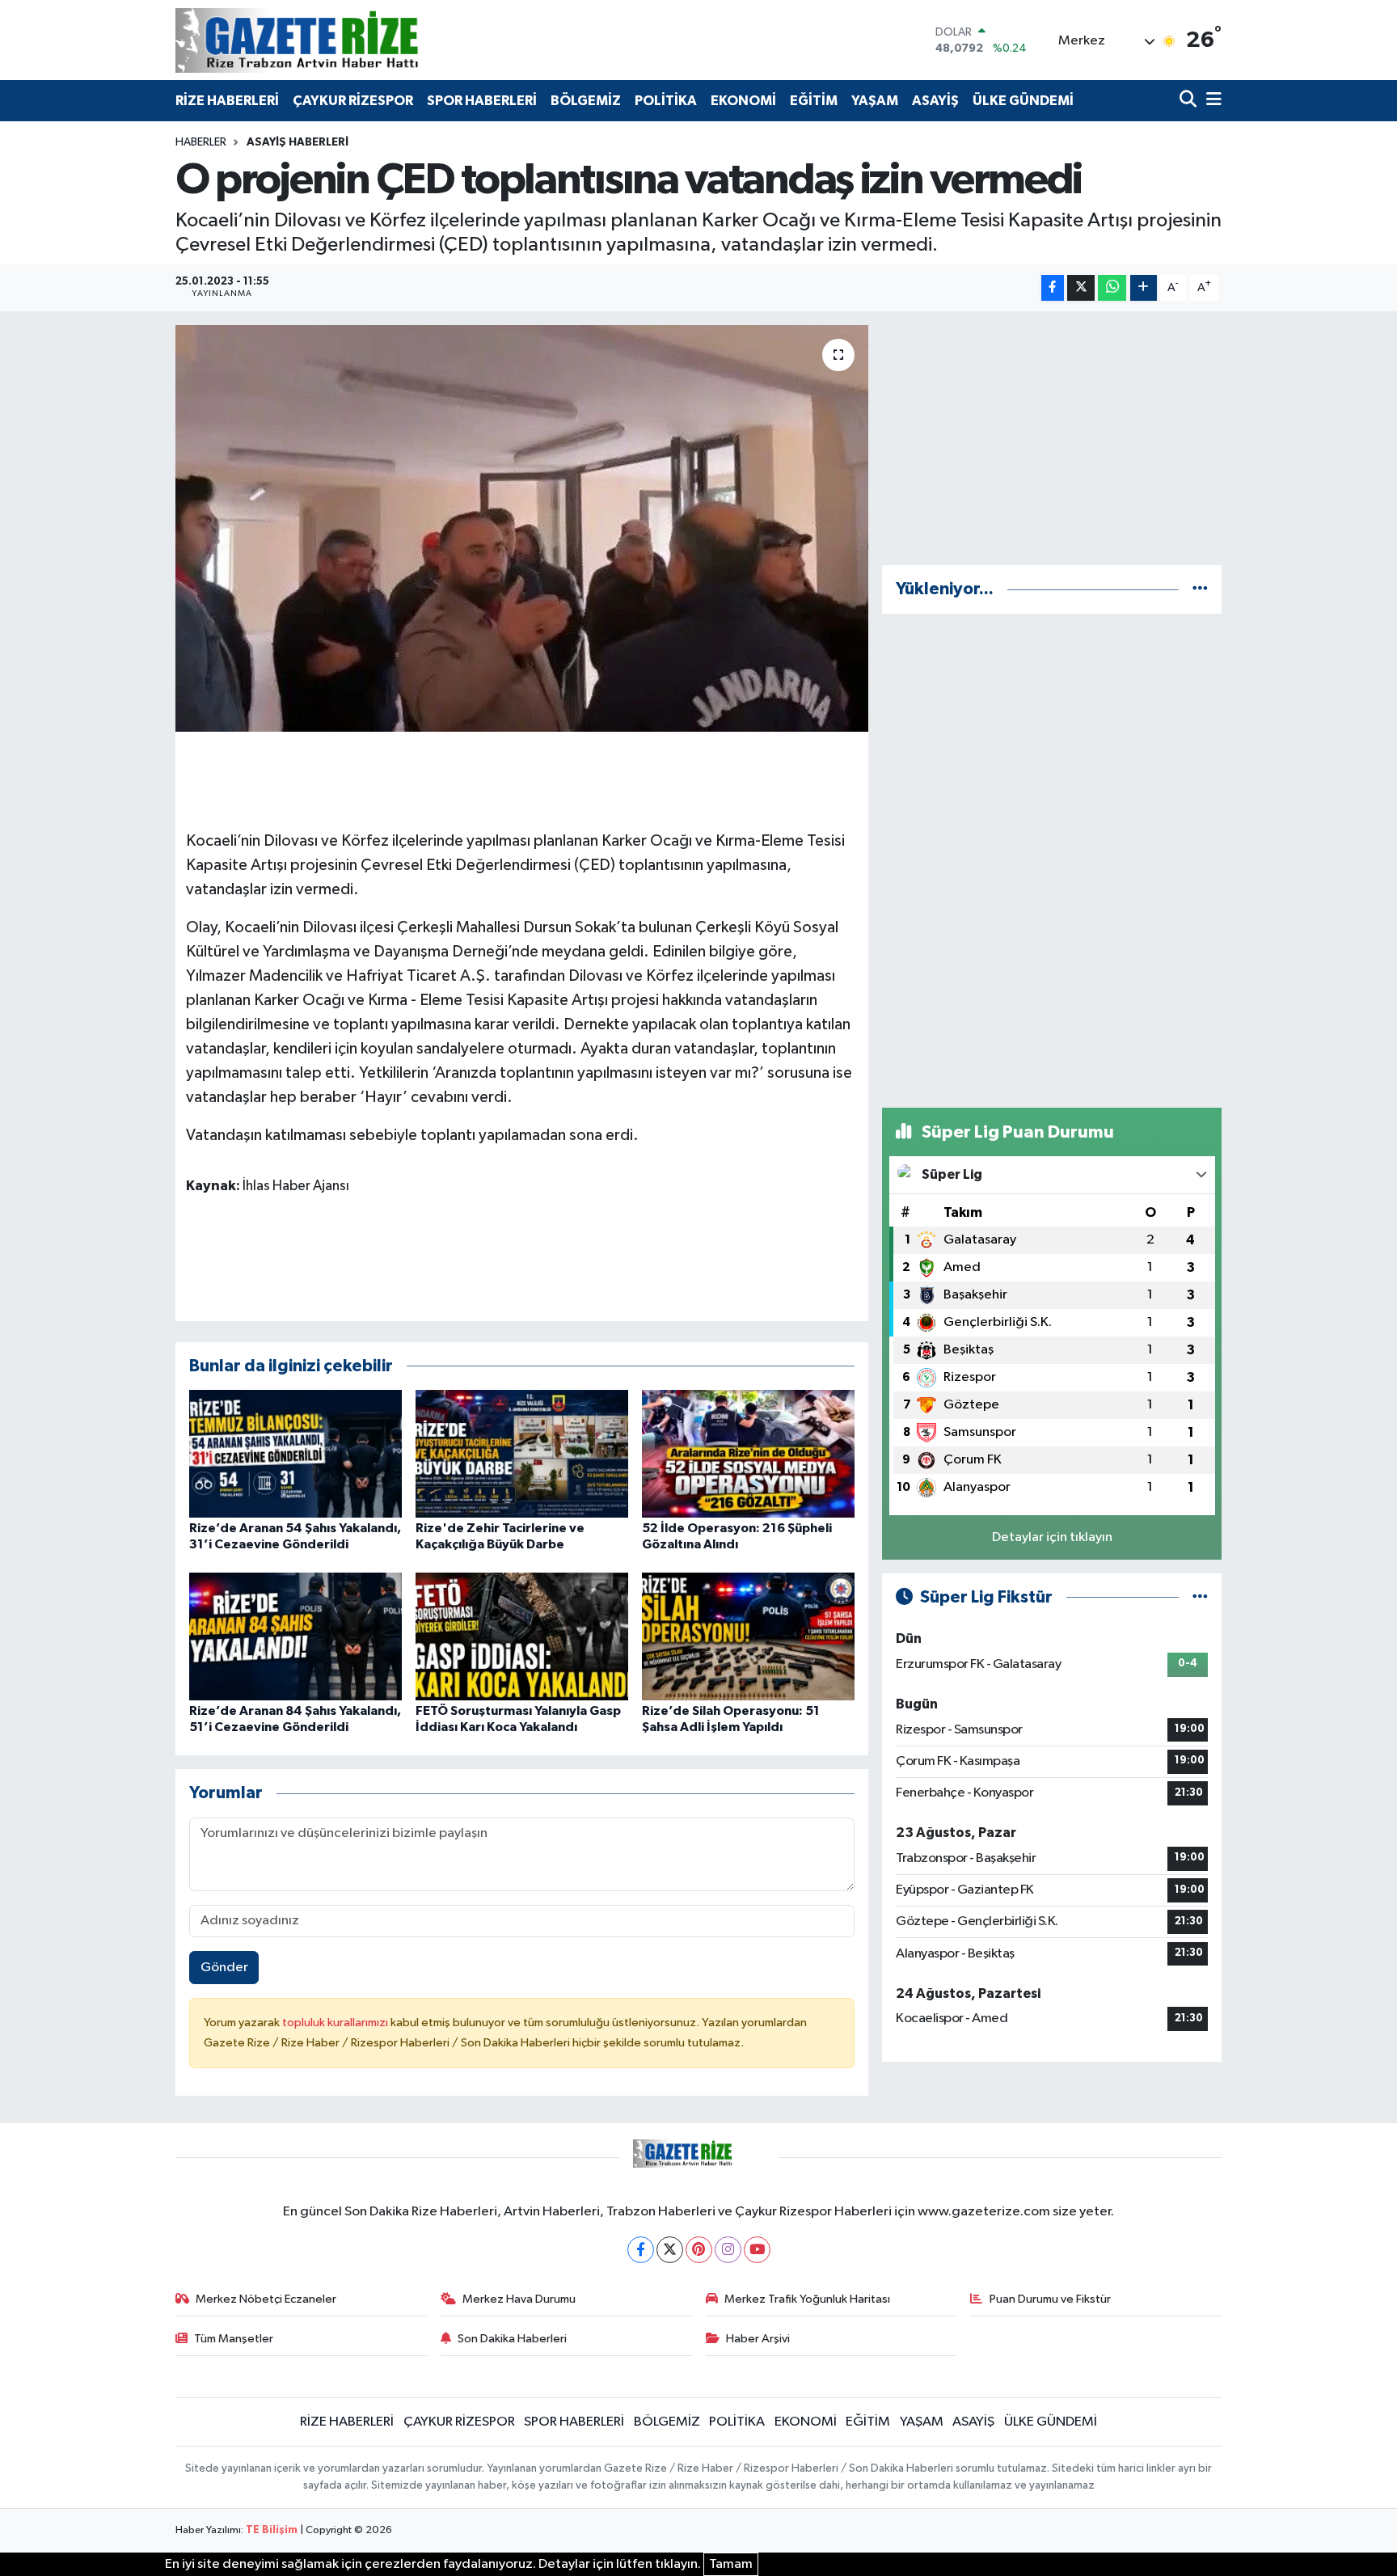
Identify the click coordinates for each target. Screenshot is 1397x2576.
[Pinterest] (699, 2250)
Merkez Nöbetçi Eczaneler (266, 2299)
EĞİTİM (814, 101)
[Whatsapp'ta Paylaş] (1112, 288)
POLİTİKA (666, 101)
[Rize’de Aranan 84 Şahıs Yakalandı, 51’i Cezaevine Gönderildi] (295, 1636)
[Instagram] (728, 2250)
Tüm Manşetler (234, 2339)
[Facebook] (641, 2250)
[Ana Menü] (1211, 101)
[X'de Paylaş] (1081, 288)
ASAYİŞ (935, 101)
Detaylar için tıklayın (1052, 1537)
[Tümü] (1200, 589)
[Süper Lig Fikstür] (1200, 1597)
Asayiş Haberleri (298, 142)
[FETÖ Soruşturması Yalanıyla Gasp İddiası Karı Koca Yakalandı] (522, 1636)
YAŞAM (875, 101)
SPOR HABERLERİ (482, 101)
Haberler (201, 142)
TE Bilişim (272, 2530)
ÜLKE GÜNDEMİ (1023, 101)
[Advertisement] (1052, 438)
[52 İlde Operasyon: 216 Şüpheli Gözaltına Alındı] (748, 1453)
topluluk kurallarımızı (336, 2023)
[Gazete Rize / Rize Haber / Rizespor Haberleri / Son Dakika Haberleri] (337, 40)
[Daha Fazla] (1144, 288)
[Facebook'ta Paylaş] (1053, 288)
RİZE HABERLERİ (227, 101)
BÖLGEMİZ (586, 101)
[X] (670, 2250)
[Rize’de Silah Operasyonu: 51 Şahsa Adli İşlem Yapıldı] (748, 1636)
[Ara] (1190, 101)
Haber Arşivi (758, 2339)
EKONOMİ (743, 101)
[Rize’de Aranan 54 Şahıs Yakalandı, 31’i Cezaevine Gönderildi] (295, 1453)
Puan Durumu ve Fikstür (1050, 2299)
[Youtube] (757, 2250)
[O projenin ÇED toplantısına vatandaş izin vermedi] (522, 528)
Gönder (224, 1968)
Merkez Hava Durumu (519, 2299)
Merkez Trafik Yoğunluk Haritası (807, 2299)
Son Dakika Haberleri (512, 2339)
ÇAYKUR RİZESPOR (353, 101)
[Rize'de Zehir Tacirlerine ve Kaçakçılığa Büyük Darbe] (522, 1453)
